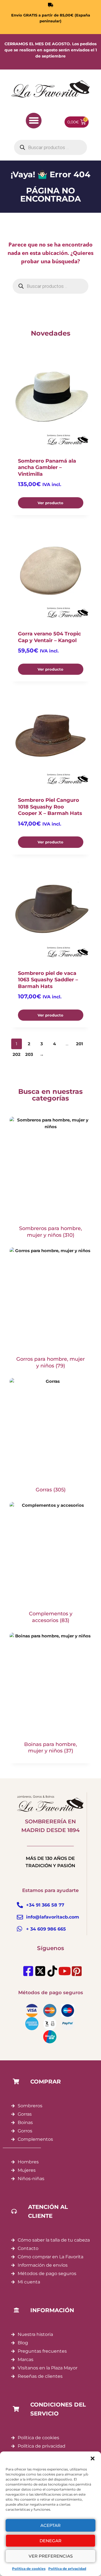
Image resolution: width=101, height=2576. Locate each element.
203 (29, 1054)
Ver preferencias (51, 2556)
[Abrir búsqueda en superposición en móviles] (50, 147)
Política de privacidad (67, 2569)
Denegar (50, 2541)
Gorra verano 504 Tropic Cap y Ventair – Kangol (50, 637)
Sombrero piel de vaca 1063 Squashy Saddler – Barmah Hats (48, 980)
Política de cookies (29, 2569)
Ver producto (50, 503)
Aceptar (50, 2525)
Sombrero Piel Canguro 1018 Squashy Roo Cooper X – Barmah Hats (50, 807)
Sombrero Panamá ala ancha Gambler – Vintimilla (47, 467)
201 (80, 1044)
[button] (93, 2458)
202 (17, 1054)
